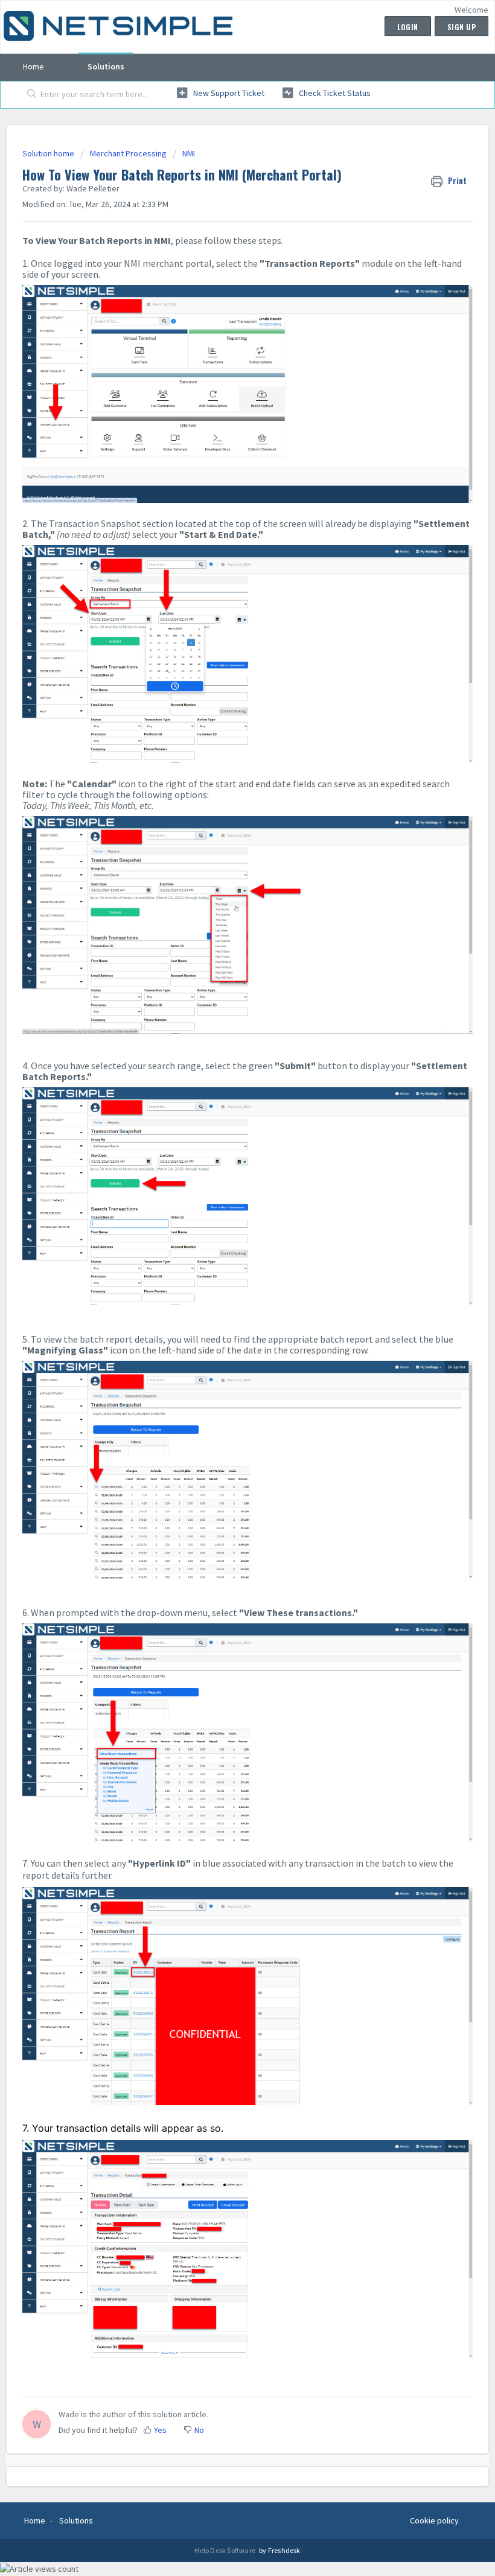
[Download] (225, 1318)
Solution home (49, 153)
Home (34, 66)
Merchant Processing (128, 153)
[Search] (29, 95)
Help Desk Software (225, 2550)
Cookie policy (434, 2520)
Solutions (106, 66)
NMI (189, 153)
